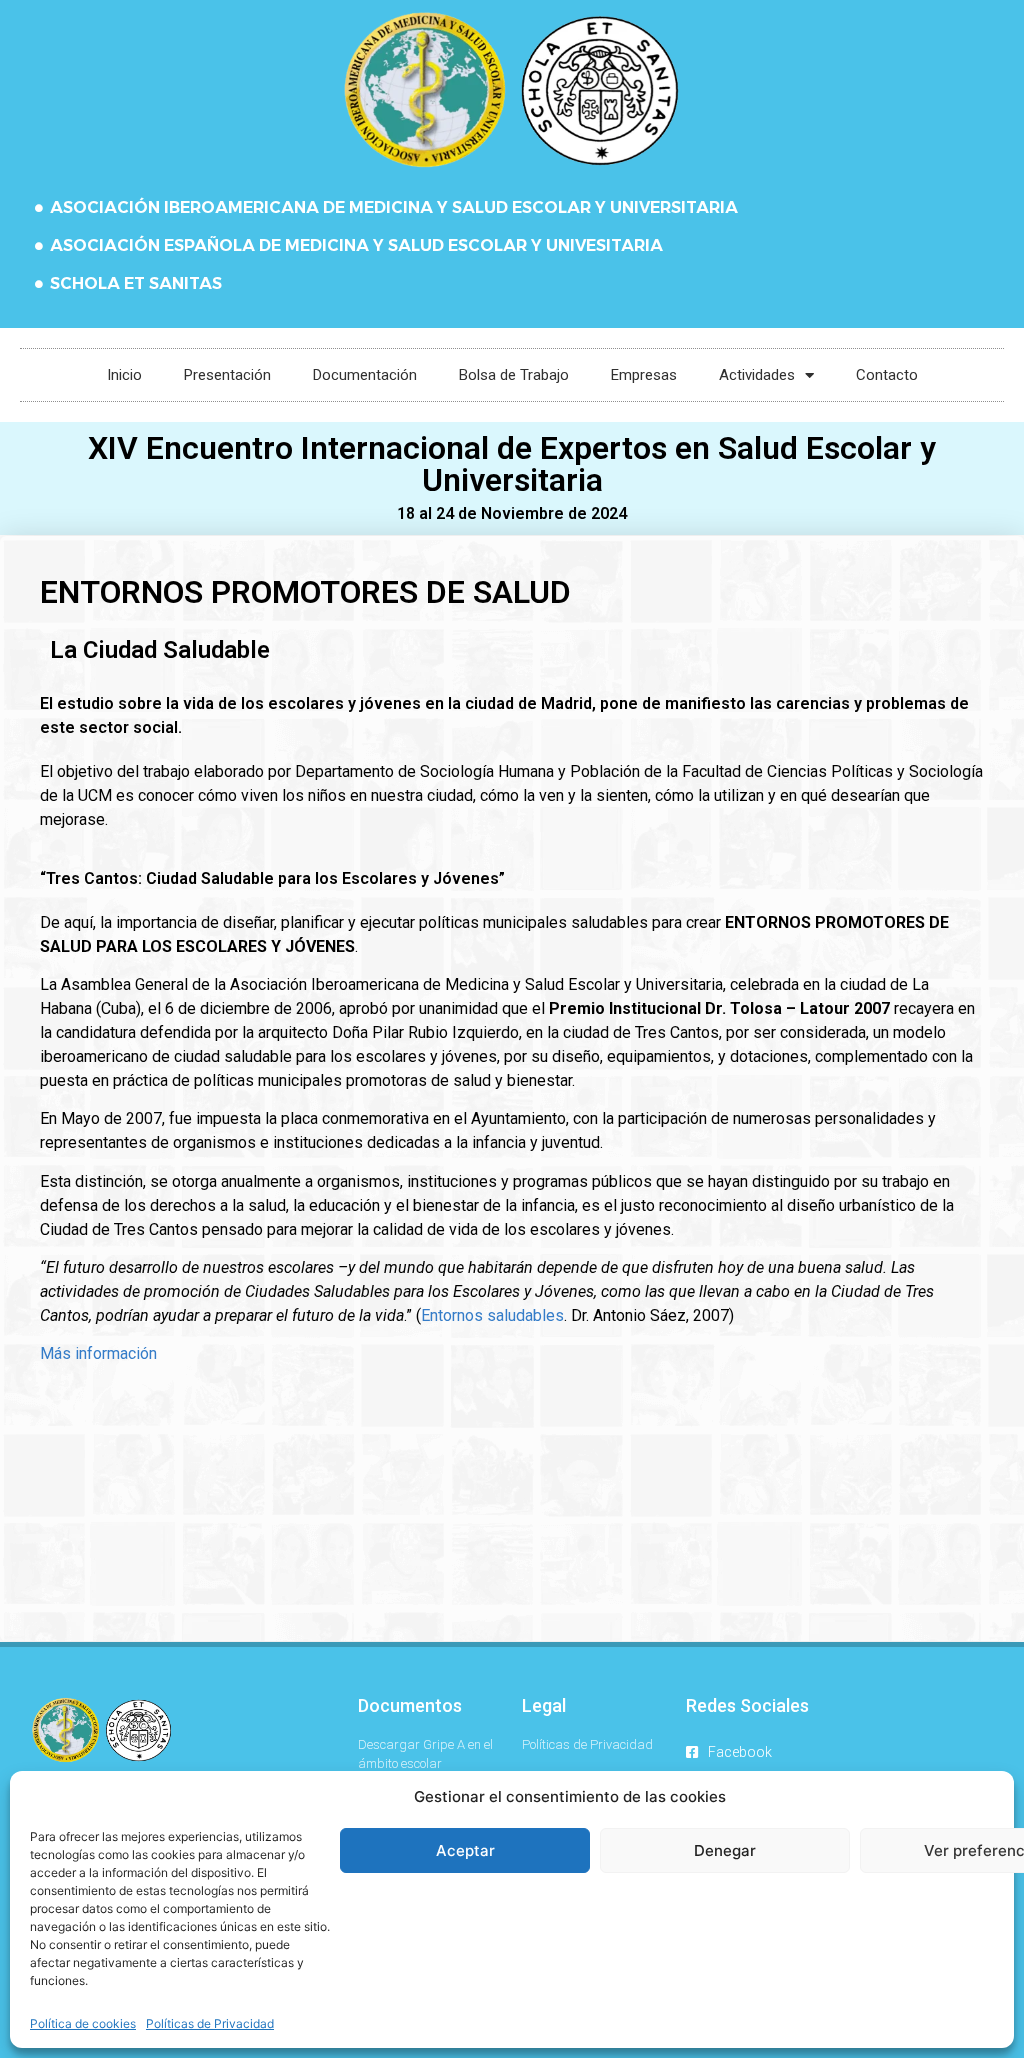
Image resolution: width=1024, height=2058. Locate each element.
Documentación (365, 375)
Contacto (887, 375)
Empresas (644, 375)
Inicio (124, 375)
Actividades (757, 375)
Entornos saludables (492, 1315)
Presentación (227, 375)
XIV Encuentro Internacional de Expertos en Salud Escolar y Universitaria (512, 464)
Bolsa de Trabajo (514, 375)
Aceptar (465, 1850)
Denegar (725, 1850)
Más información (98, 1353)
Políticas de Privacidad (210, 2023)
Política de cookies (83, 2023)
